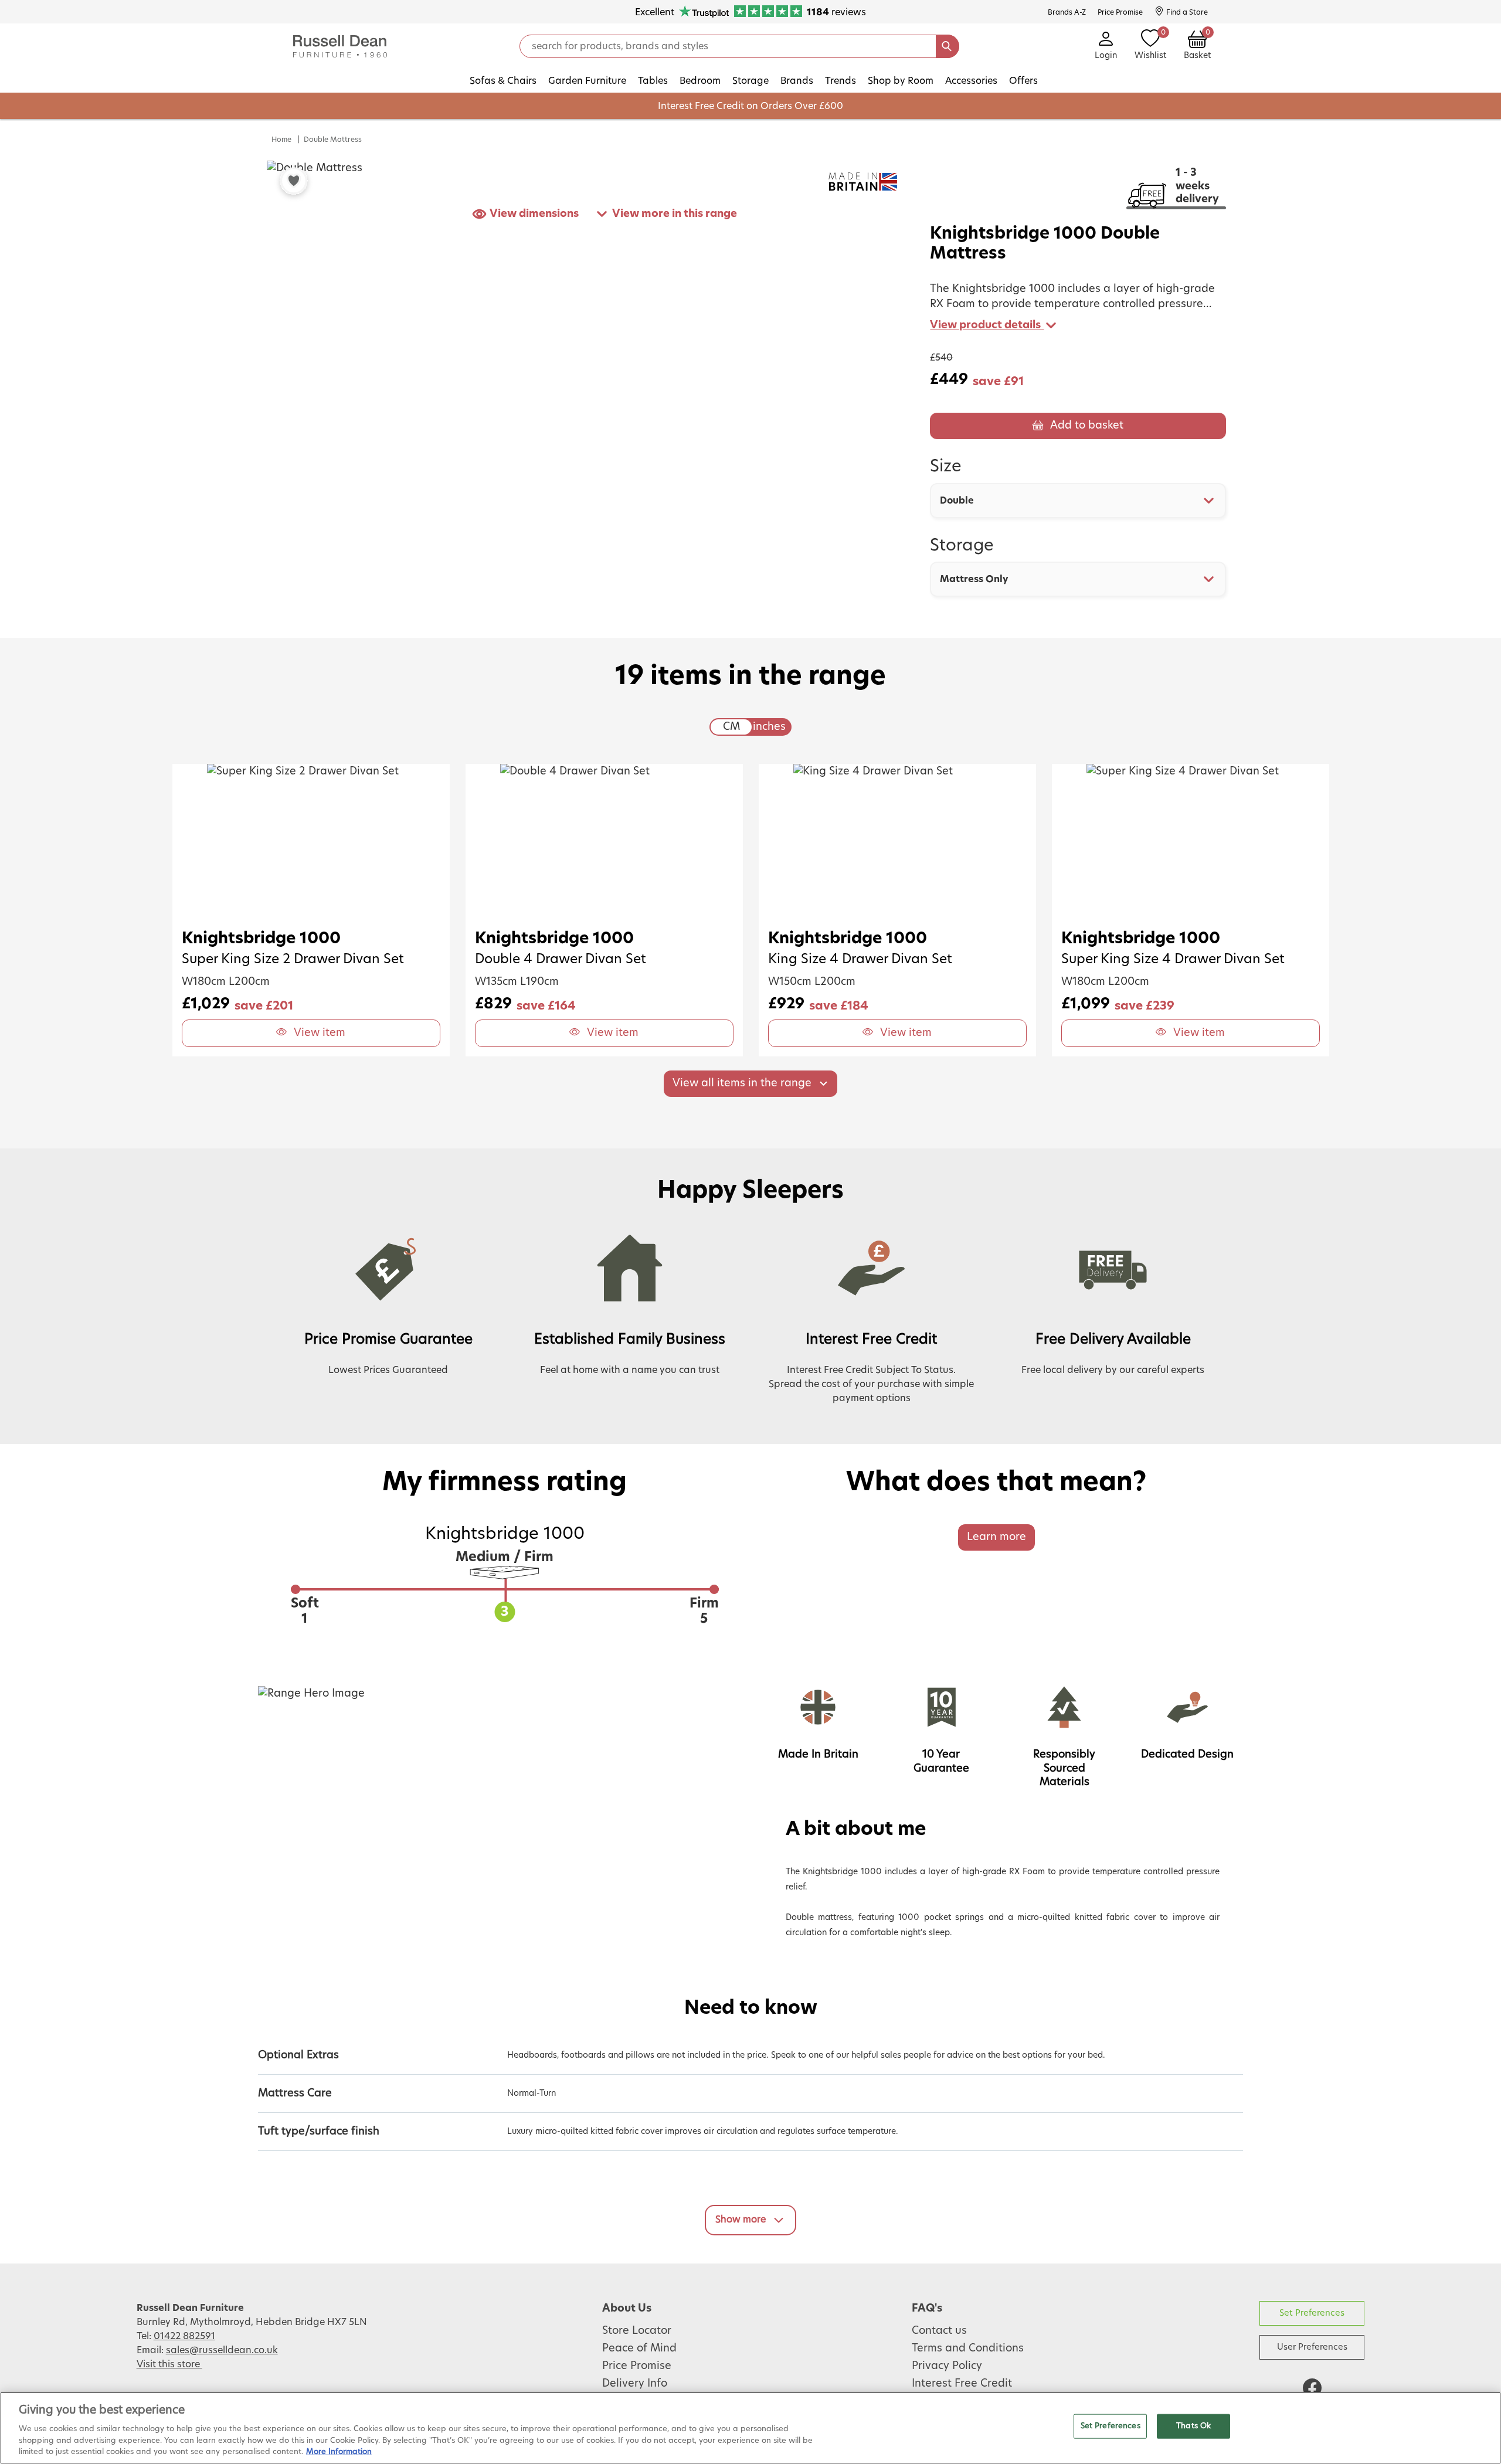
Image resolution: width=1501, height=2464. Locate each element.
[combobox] (1078, 501)
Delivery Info (635, 2384)
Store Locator (637, 2331)
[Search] (948, 46)
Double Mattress (333, 140)
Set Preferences (1312, 2313)
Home (281, 140)
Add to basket (1087, 426)
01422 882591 (184, 2336)
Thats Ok (1193, 2426)
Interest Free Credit (962, 2384)
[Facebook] (1312, 2388)
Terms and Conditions (968, 2349)
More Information (339, 2452)
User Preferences (1312, 2347)
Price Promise (637, 2366)
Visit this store (169, 2364)
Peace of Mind (639, 2349)
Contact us (939, 2331)
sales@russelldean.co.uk (222, 2350)
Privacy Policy (947, 2366)
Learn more (996, 1537)
